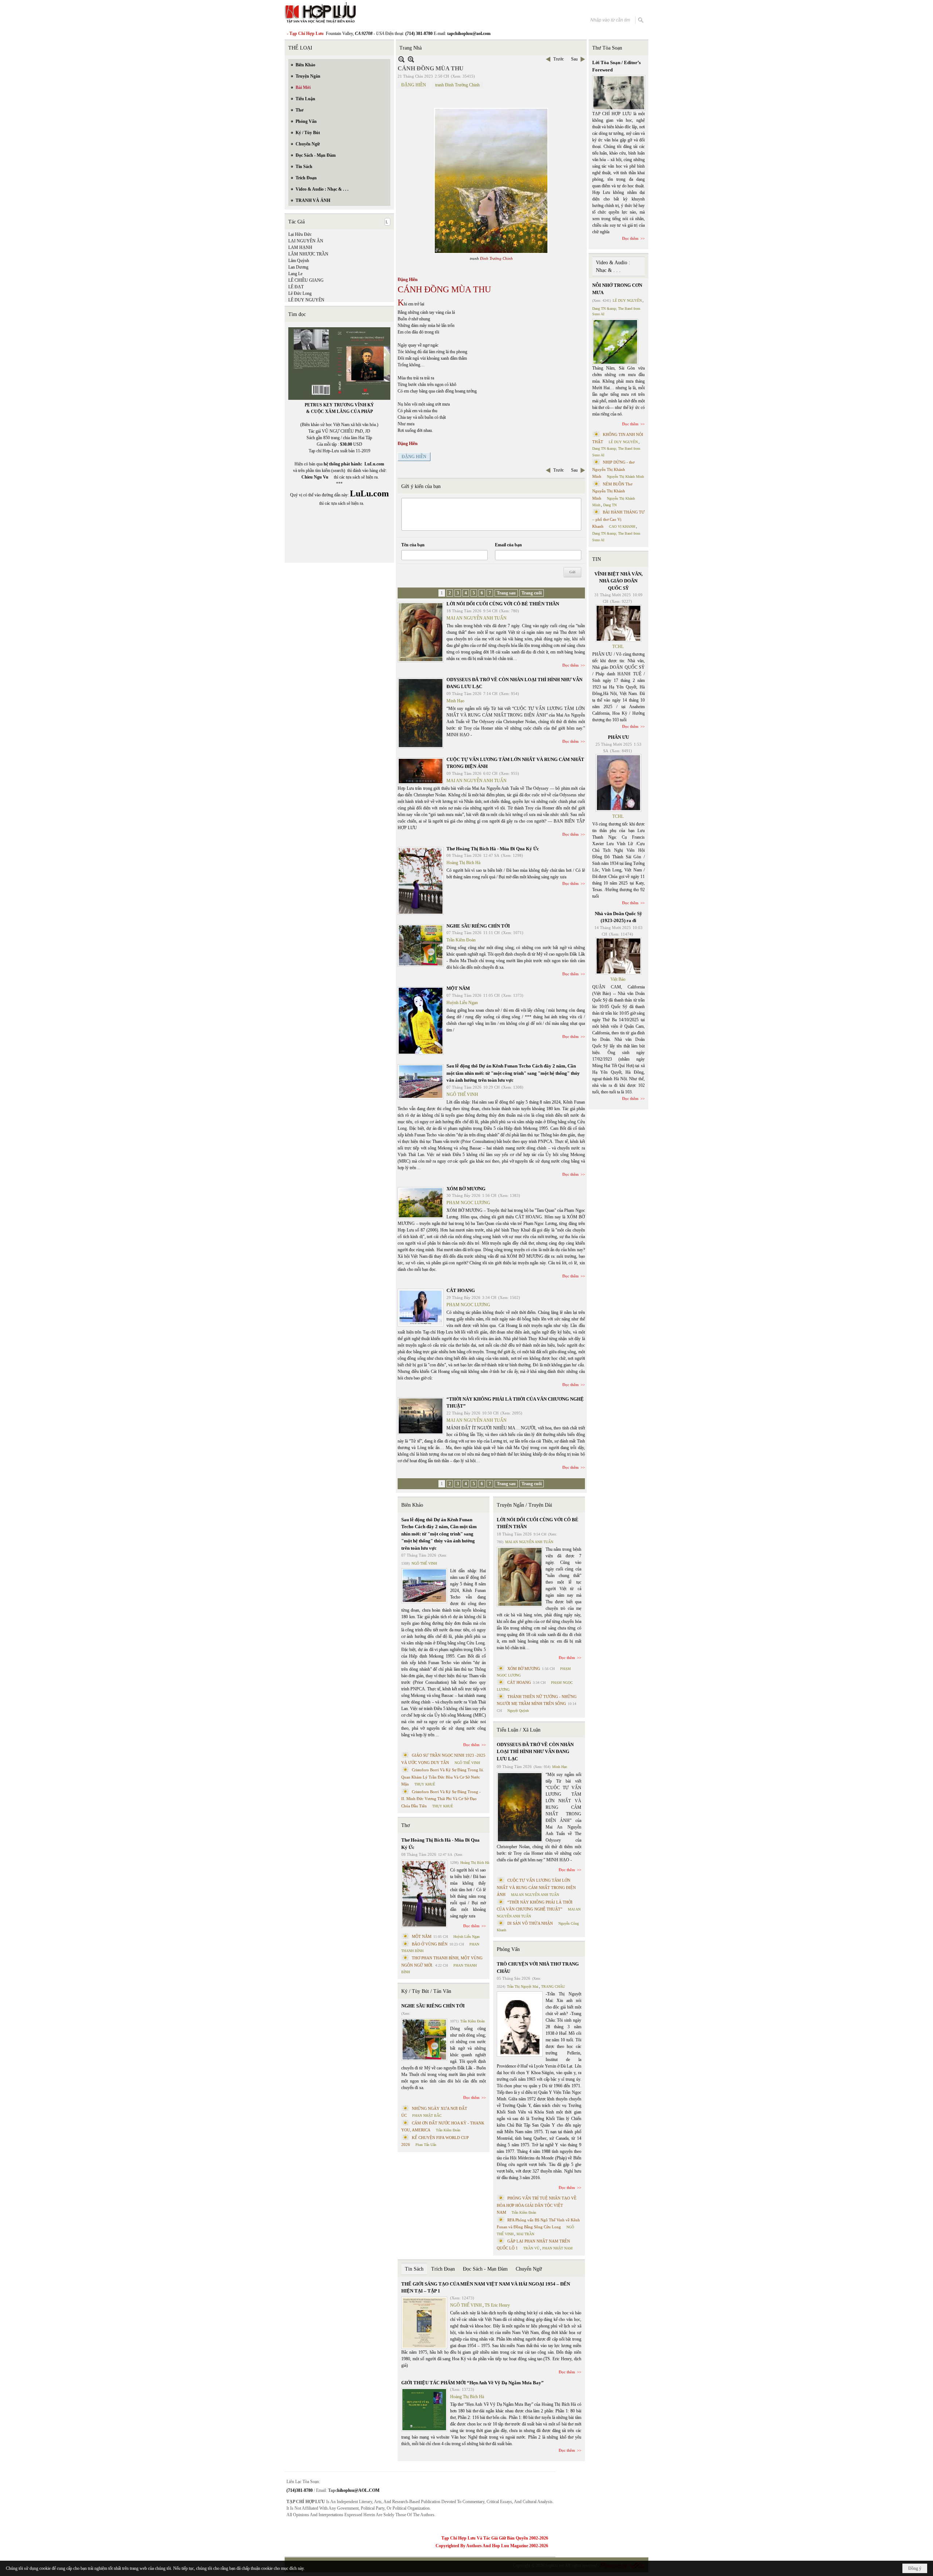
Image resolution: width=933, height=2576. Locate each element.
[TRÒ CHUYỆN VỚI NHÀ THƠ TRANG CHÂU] (520, 2024)
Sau (574, 59)
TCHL (618, 647)
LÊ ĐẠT (296, 287)
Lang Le (295, 274)
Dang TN (610, 505)
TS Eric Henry (497, 2305)
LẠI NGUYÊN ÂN (306, 241)
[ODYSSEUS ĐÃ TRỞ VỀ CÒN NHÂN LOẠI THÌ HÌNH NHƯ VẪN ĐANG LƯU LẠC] (421, 713)
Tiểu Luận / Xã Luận (519, 1730)
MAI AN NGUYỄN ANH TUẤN (477, 618)
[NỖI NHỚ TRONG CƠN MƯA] (615, 342)
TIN (597, 559)
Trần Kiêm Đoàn (461, 940)
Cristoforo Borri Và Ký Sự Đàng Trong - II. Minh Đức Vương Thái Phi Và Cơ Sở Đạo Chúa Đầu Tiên (441, 1799)
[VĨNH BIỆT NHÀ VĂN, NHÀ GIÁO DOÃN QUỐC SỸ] (618, 623)
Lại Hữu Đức (300, 234)
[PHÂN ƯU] (618, 783)
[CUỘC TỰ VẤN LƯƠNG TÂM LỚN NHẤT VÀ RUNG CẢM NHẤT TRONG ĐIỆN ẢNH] (421, 771)
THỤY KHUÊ (425, 1784)
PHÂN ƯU (618, 737)
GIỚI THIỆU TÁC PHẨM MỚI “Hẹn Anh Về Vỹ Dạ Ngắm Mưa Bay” (473, 2383)
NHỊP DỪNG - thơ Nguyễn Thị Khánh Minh (613, 469)
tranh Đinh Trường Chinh (457, 85)
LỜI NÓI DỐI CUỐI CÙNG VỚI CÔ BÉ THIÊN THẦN (503, 604)
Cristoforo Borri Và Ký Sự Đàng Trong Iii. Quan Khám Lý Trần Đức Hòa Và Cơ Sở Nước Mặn (443, 1777)
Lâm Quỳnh (299, 261)
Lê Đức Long (300, 293)
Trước (559, 59)
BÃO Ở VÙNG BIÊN (430, 1944)
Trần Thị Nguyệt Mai (523, 1986)
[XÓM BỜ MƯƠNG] (421, 1203)
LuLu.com (374, 464)
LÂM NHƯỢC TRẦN (308, 254)
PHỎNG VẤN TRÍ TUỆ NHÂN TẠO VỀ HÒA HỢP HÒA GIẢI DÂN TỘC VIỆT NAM (537, 2205)
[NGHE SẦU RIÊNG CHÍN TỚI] (421, 945)
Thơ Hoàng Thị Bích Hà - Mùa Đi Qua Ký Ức (493, 849)
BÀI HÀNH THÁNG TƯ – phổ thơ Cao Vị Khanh (618, 519)
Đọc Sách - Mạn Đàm (485, 2269)
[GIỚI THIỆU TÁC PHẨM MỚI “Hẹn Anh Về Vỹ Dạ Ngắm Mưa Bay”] (424, 2410)
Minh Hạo (455, 701)
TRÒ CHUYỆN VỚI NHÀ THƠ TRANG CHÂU (538, 1968)
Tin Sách (414, 2269)
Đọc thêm (571, 665)
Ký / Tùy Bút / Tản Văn (426, 1991)
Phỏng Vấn (508, 1949)
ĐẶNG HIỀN (414, 85)
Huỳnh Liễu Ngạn (462, 1003)
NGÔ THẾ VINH (462, 1094)
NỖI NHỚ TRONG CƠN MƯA (617, 289)
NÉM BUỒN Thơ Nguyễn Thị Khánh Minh (612, 491)
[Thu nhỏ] (401, 59)
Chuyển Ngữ (529, 2269)
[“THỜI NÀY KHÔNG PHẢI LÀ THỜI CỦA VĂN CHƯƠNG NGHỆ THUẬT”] (421, 1416)
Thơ (405, 1825)
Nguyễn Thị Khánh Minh (625, 477)
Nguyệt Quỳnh (518, 1711)
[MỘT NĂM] (421, 1021)
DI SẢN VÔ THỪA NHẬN (530, 1923)
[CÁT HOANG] (421, 1308)
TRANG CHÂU (553, 1986)
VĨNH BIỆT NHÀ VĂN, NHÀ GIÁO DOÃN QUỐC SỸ (618, 581)
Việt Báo (618, 979)
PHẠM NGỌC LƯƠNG (468, 1203)
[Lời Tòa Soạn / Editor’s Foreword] (619, 93)
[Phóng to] (411, 59)
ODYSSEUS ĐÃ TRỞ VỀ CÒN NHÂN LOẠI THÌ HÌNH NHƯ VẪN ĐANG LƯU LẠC (535, 1752)
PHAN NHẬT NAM (557, 2248)
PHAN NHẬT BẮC (427, 2116)
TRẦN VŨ (531, 2248)
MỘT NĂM (458, 988)
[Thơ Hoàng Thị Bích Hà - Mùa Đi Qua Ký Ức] (421, 881)
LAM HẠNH (300, 247)
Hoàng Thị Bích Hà (463, 863)
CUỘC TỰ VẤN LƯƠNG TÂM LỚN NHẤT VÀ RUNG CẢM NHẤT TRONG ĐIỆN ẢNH (536, 1887)
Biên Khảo (412, 1505)
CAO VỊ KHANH (622, 526)
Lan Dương (298, 267)
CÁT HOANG (461, 1290)
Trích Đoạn (443, 2269)
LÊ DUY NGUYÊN (306, 300)
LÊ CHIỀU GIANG (306, 280)
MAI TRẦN (525, 2234)
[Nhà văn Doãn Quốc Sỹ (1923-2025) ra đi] (618, 956)
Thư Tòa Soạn (607, 48)
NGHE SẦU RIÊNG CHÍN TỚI (478, 926)
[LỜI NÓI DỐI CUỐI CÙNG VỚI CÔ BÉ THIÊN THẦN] (421, 632)
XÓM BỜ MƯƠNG (466, 1189)
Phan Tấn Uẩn (426, 2145)
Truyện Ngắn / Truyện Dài (524, 1505)
